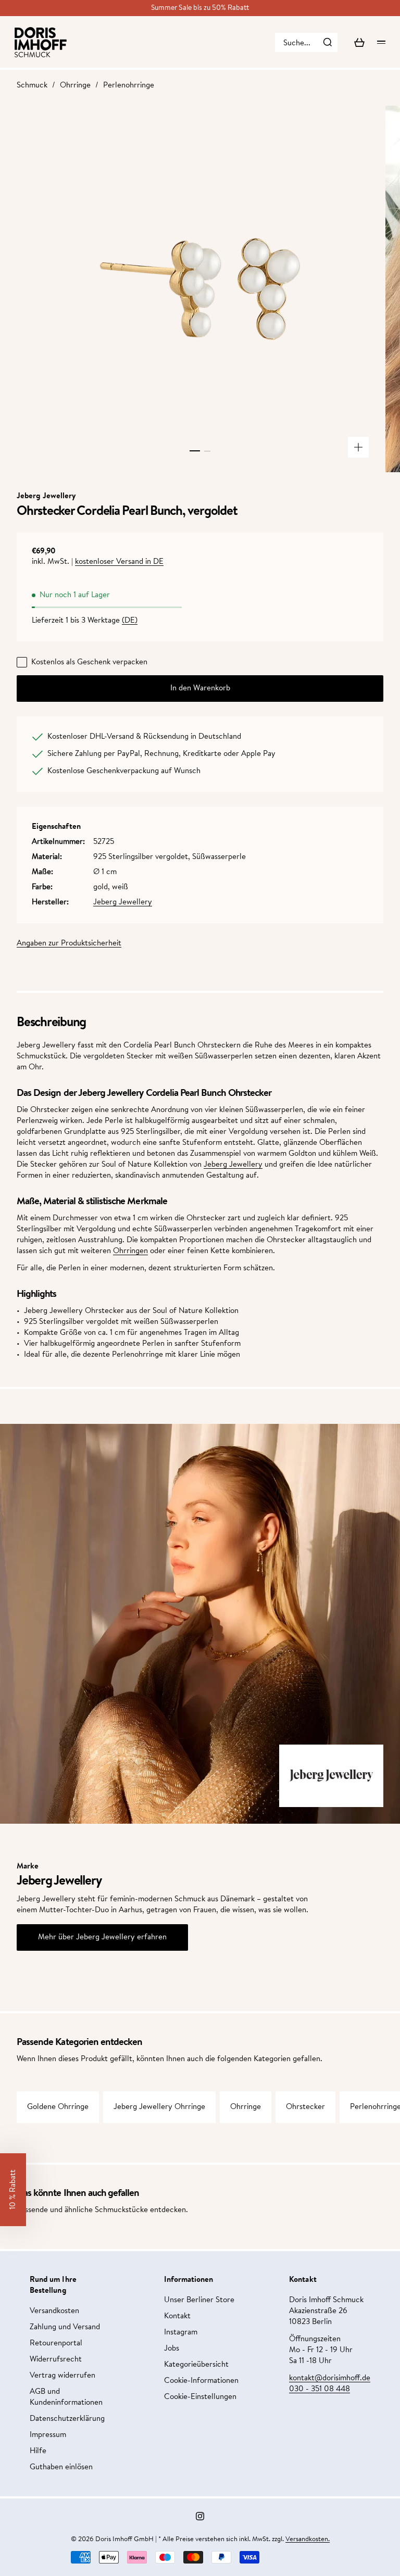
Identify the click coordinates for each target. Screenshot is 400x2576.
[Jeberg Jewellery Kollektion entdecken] (331, 1776)
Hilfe (38, 2451)
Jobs (172, 2349)
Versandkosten (54, 2311)
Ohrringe (75, 86)
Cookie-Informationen (201, 2381)
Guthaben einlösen (61, 2467)
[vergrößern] (358, 447)
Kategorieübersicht (196, 2365)
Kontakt (177, 2316)
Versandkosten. (308, 2539)
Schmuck (32, 86)
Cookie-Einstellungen (200, 2397)
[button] (13, 2190)
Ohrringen (130, 1251)
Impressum (48, 2435)
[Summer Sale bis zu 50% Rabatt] (200, 8)
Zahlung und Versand (65, 2327)
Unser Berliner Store (199, 2300)
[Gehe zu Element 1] (195, 451)
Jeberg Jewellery (123, 902)
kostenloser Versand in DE (119, 562)
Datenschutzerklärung (67, 2419)
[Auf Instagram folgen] (200, 2516)
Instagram (181, 2333)
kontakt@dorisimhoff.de (330, 2378)
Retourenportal (56, 2344)
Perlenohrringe (129, 86)
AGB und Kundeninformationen (66, 2397)
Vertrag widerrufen (63, 2376)
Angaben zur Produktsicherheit (69, 944)
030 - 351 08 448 (320, 2389)
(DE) (130, 621)
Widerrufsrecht (56, 2360)
